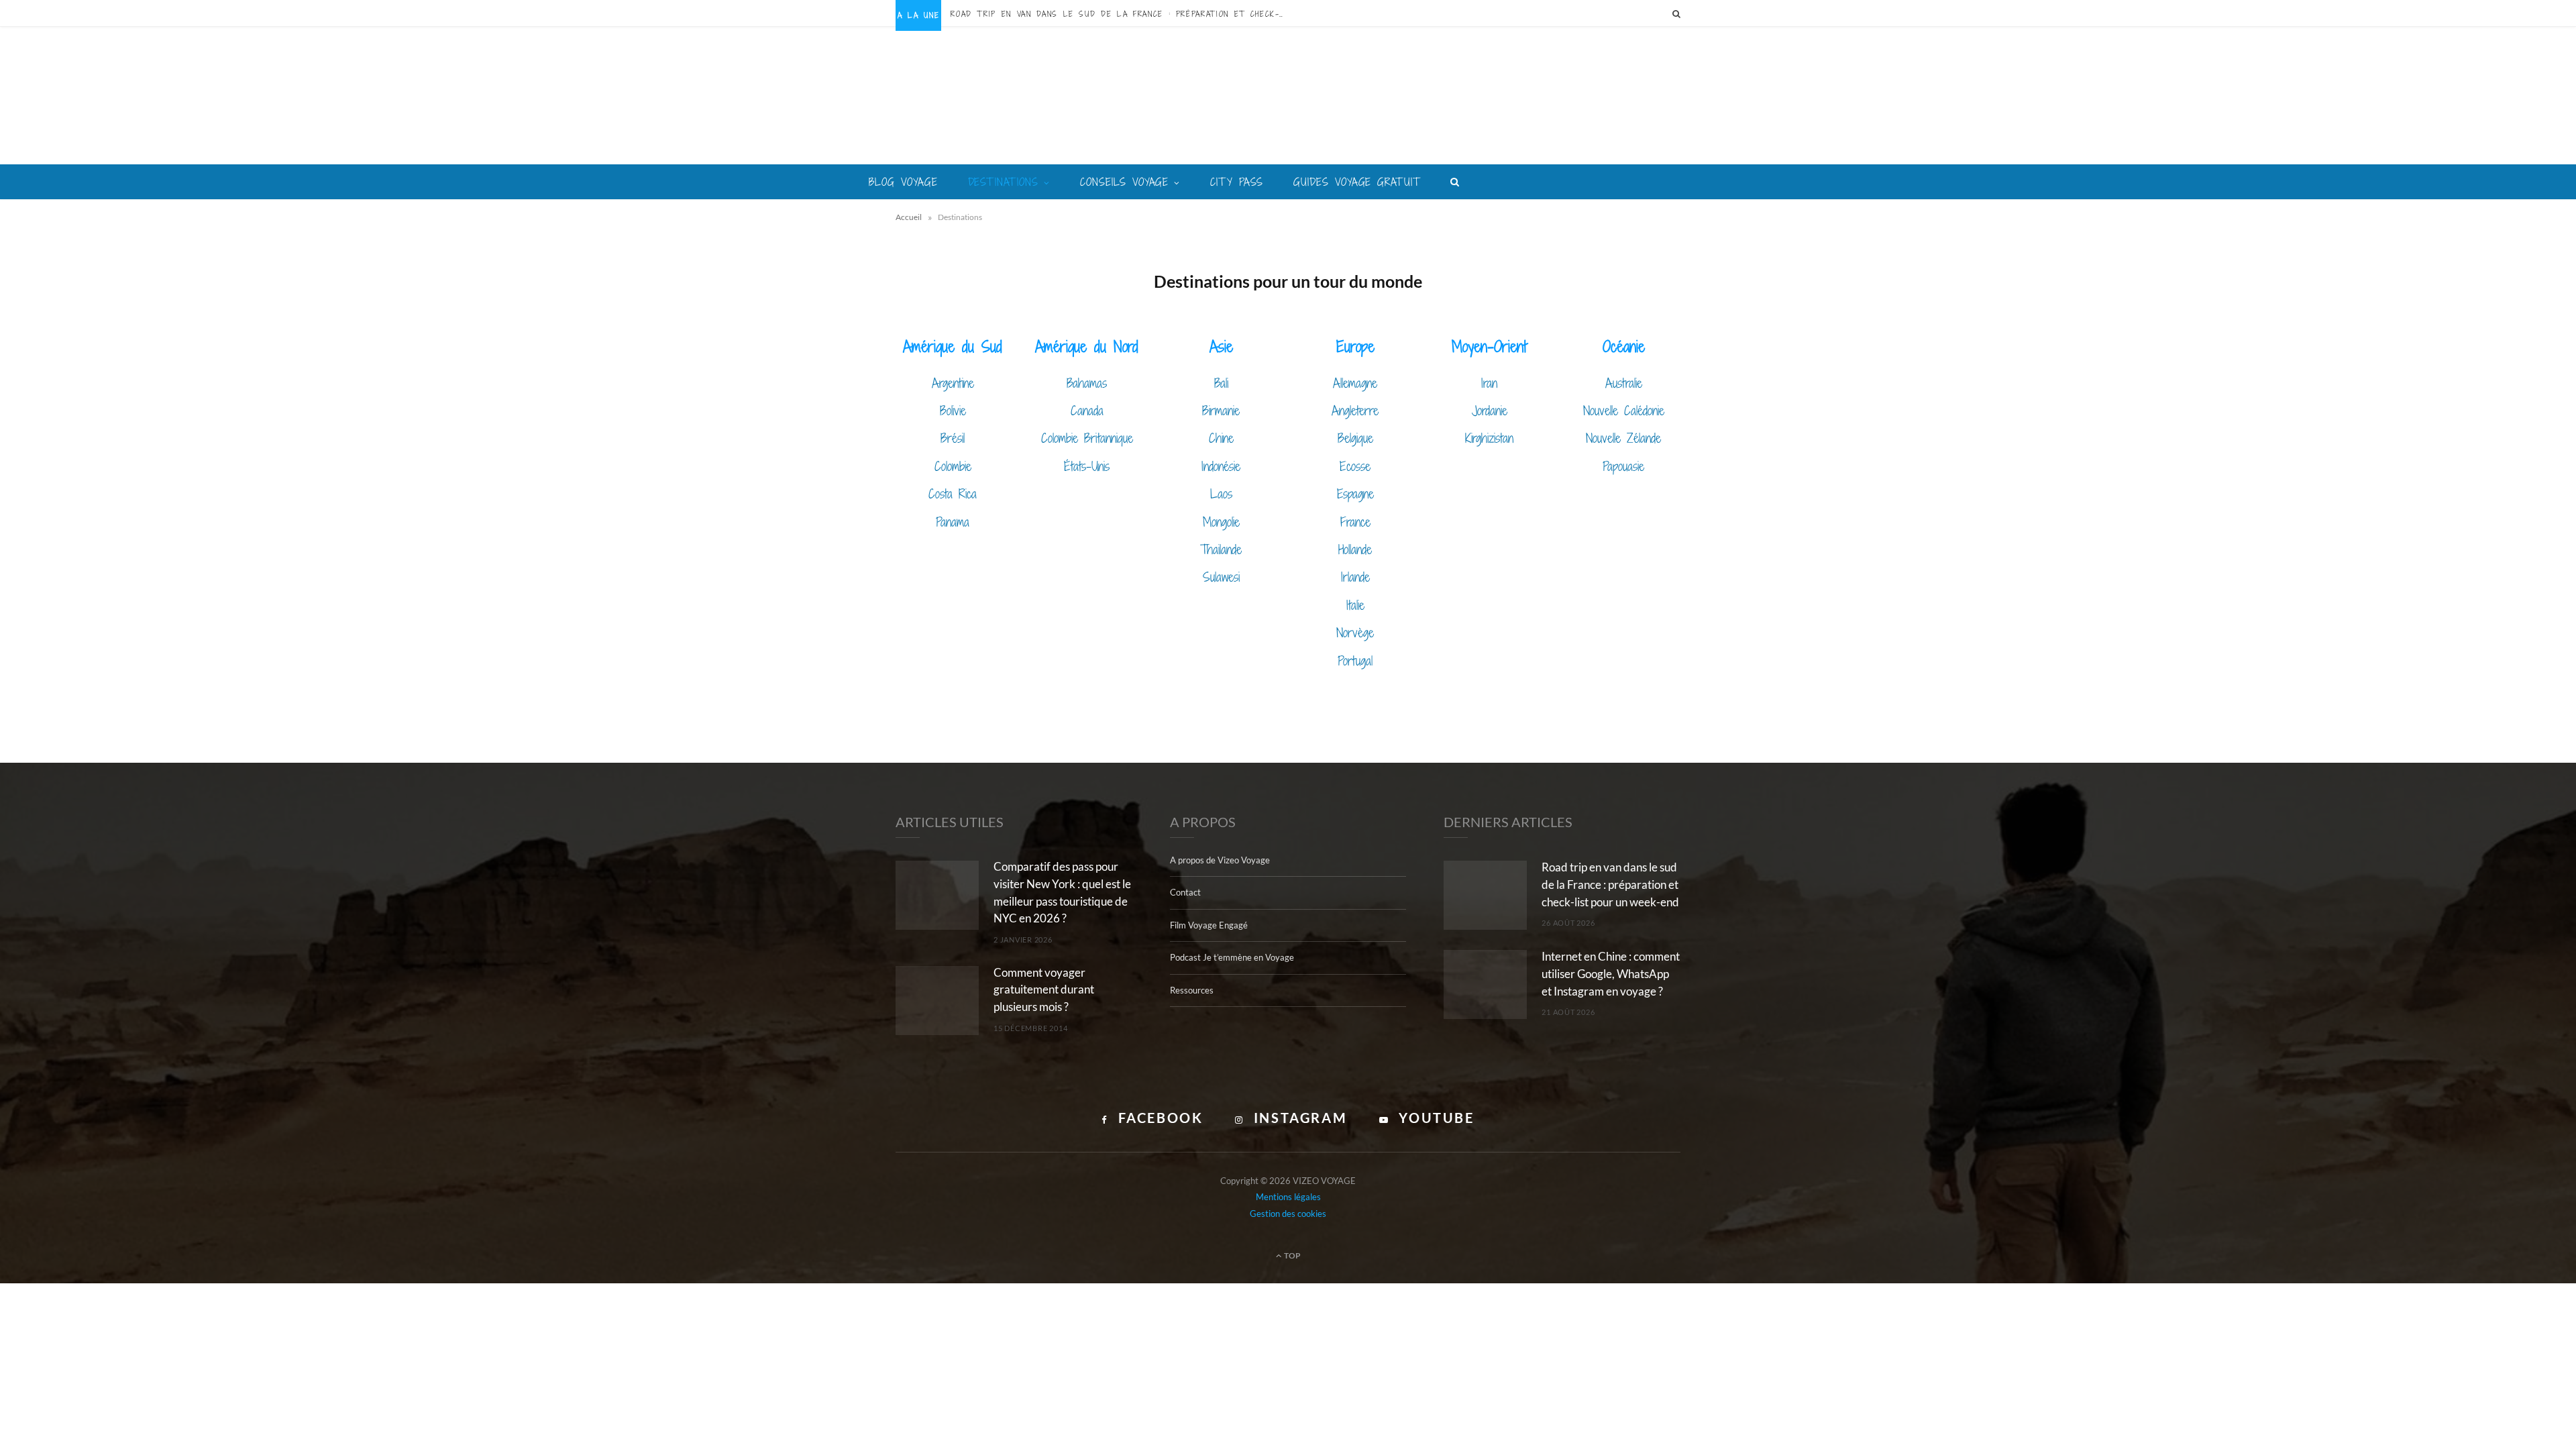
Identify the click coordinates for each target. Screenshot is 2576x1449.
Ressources (1192, 990)
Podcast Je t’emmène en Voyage (1232, 957)
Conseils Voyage (1124, 182)
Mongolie (1221, 522)
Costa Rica (953, 493)
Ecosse (1355, 466)
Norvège (1355, 632)
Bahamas (1087, 383)
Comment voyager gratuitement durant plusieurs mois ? (1044, 990)
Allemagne (1355, 383)
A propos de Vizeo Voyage (1220, 860)
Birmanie (1221, 410)
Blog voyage (903, 182)
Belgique (1355, 438)
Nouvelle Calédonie (1624, 410)
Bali (1221, 383)
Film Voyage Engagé (1209, 925)
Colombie (953, 466)
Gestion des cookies (1288, 1214)
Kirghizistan (1489, 438)
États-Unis (1087, 466)
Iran (1489, 383)
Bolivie (953, 410)
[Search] (1676, 13)
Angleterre (1355, 410)
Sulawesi (1221, 577)
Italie (1355, 605)
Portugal (1355, 660)
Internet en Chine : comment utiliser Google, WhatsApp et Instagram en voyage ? (1611, 974)
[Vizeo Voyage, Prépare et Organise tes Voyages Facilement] (1288, 97)
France (1355, 522)
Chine (1221, 438)
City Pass (1237, 182)
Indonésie (1221, 466)
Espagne (1355, 493)
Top (1292, 1255)
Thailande (1221, 549)
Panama (953, 522)
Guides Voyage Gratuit (1357, 182)
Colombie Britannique (1087, 438)
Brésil (953, 438)
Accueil (909, 217)
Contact (1185, 892)
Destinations (1004, 182)
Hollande (1355, 549)
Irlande (1355, 577)
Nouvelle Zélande (1623, 438)
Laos (1221, 493)
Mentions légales (1288, 1197)
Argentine (953, 383)
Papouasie (1623, 466)
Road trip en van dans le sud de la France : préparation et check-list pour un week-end (1122, 14)
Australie (1624, 383)
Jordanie (1490, 410)
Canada (1087, 410)
